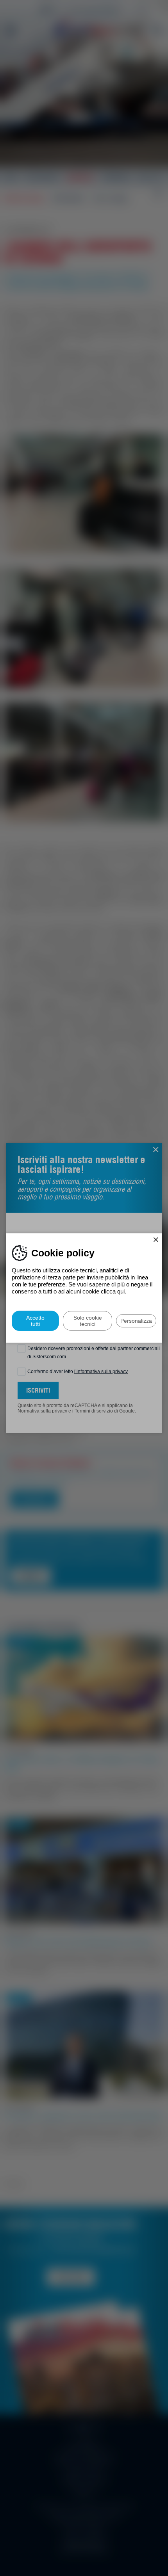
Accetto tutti (35, 1321)
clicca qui (113, 1291)
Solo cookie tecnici (88, 1321)
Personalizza (136, 1321)
